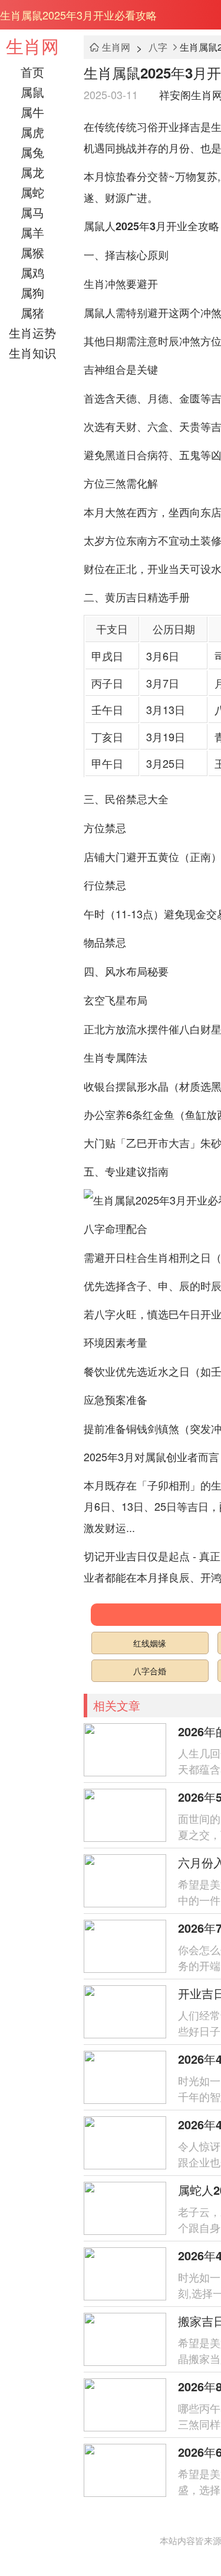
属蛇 (32, 192)
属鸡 (32, 272)
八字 (158, 47)
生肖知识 (32, 353)
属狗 (32, 292)
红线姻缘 (150, 1643)
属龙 (32, 172)
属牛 (32, 112)
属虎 (32, 132)
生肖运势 (32, 333)
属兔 (32, 152)
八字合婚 (150, 1671)
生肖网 (32, 46)
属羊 (32, 232)
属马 (32, 212)
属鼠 (32, 92)
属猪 (32, 312)
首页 (32, 72)
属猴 (32, 252)
